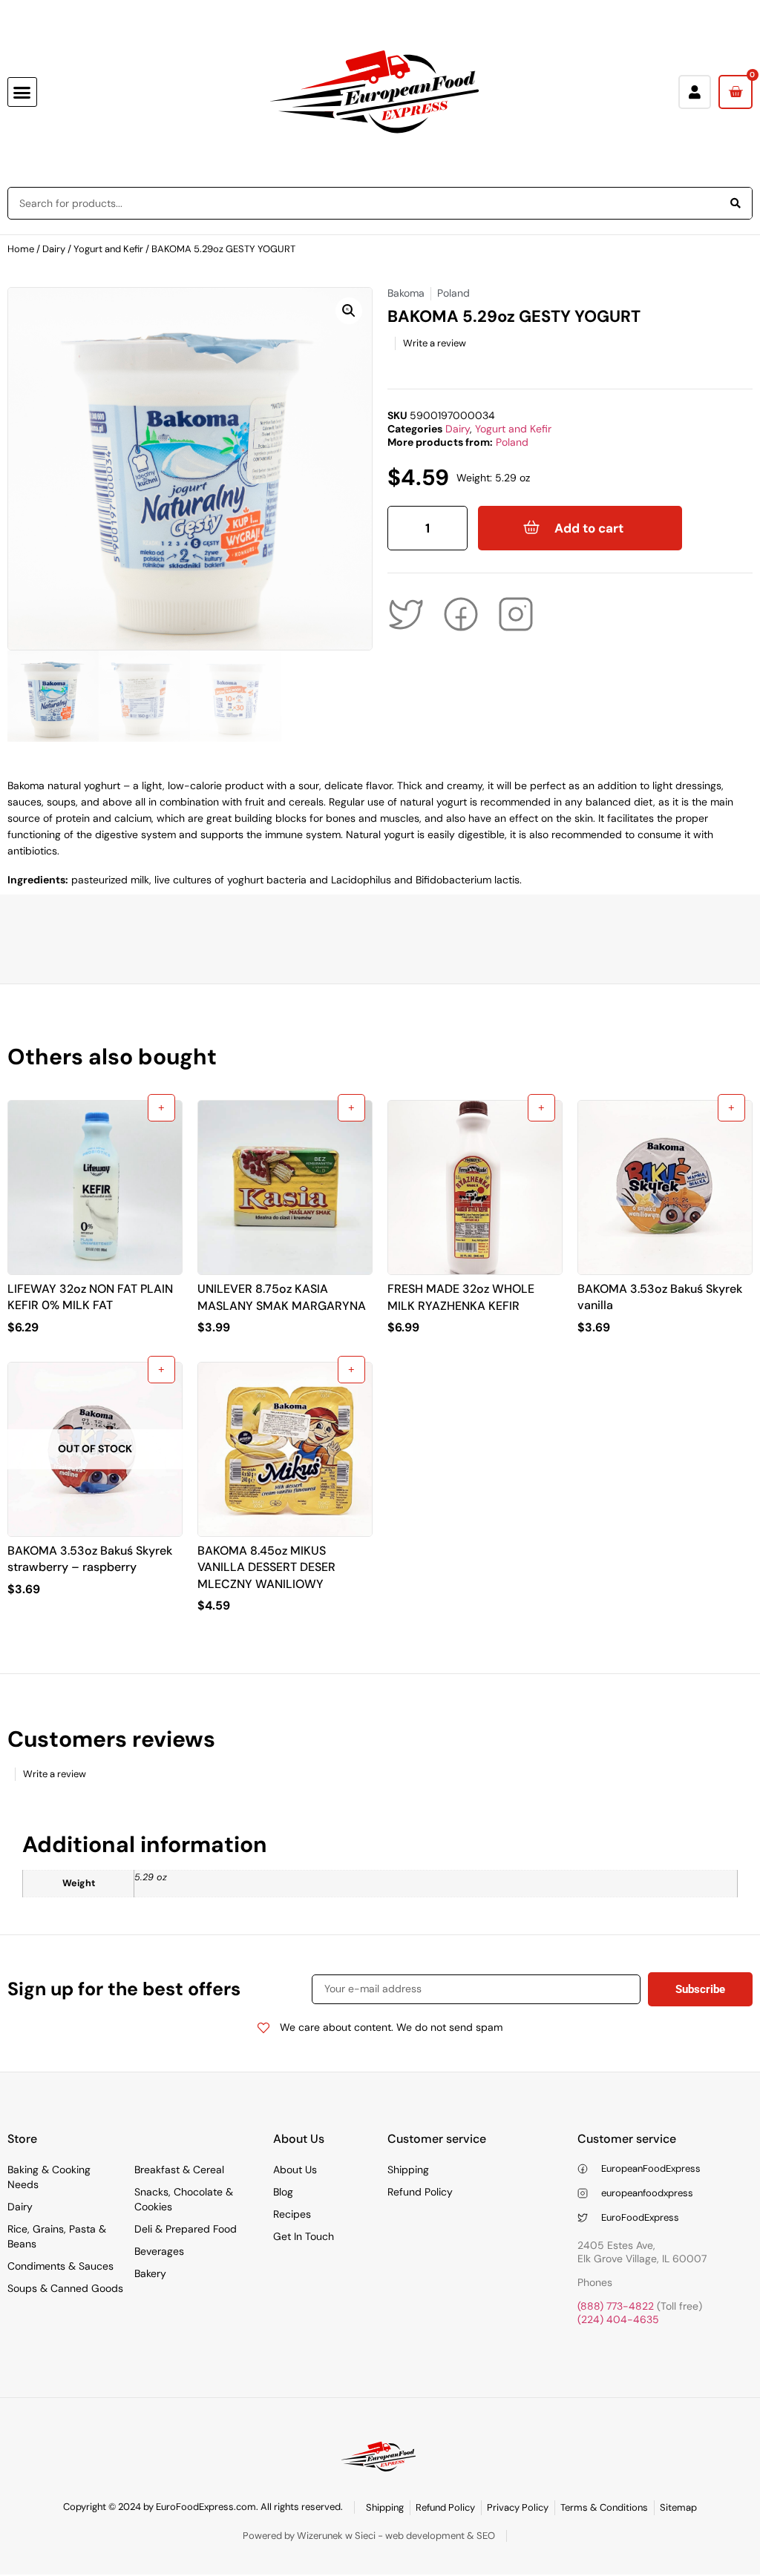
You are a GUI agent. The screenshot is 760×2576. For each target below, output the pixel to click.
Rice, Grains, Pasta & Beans (57, 2236)
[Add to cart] (161, 1108)
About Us (295, 2170)
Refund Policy (420, 2192)
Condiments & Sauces (60, 2266)
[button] (22, 92)
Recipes (292, 2214)
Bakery (150, 2273)
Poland (512, 442)
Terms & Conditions (604, 2507)
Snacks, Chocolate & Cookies (184, 2199)
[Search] (736, 203)
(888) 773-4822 (616, 2306)
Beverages (159, 2251)
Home (21, 249)
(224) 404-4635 (618, 2319)
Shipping (408, 2170)
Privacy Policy (518, 2507)
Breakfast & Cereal (179, 2170)
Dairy (54, 249)
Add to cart (589, 528)
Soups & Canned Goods (65, 2288)
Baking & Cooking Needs (49, 2177)
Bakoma (406, 293)
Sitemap (678, 2507)
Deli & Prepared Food (186, 2229)
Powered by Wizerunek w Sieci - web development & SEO (369, 2536)
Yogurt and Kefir (108, 249)
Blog (283, 2192)
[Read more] (161, 1370)
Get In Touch (304, 2236)
